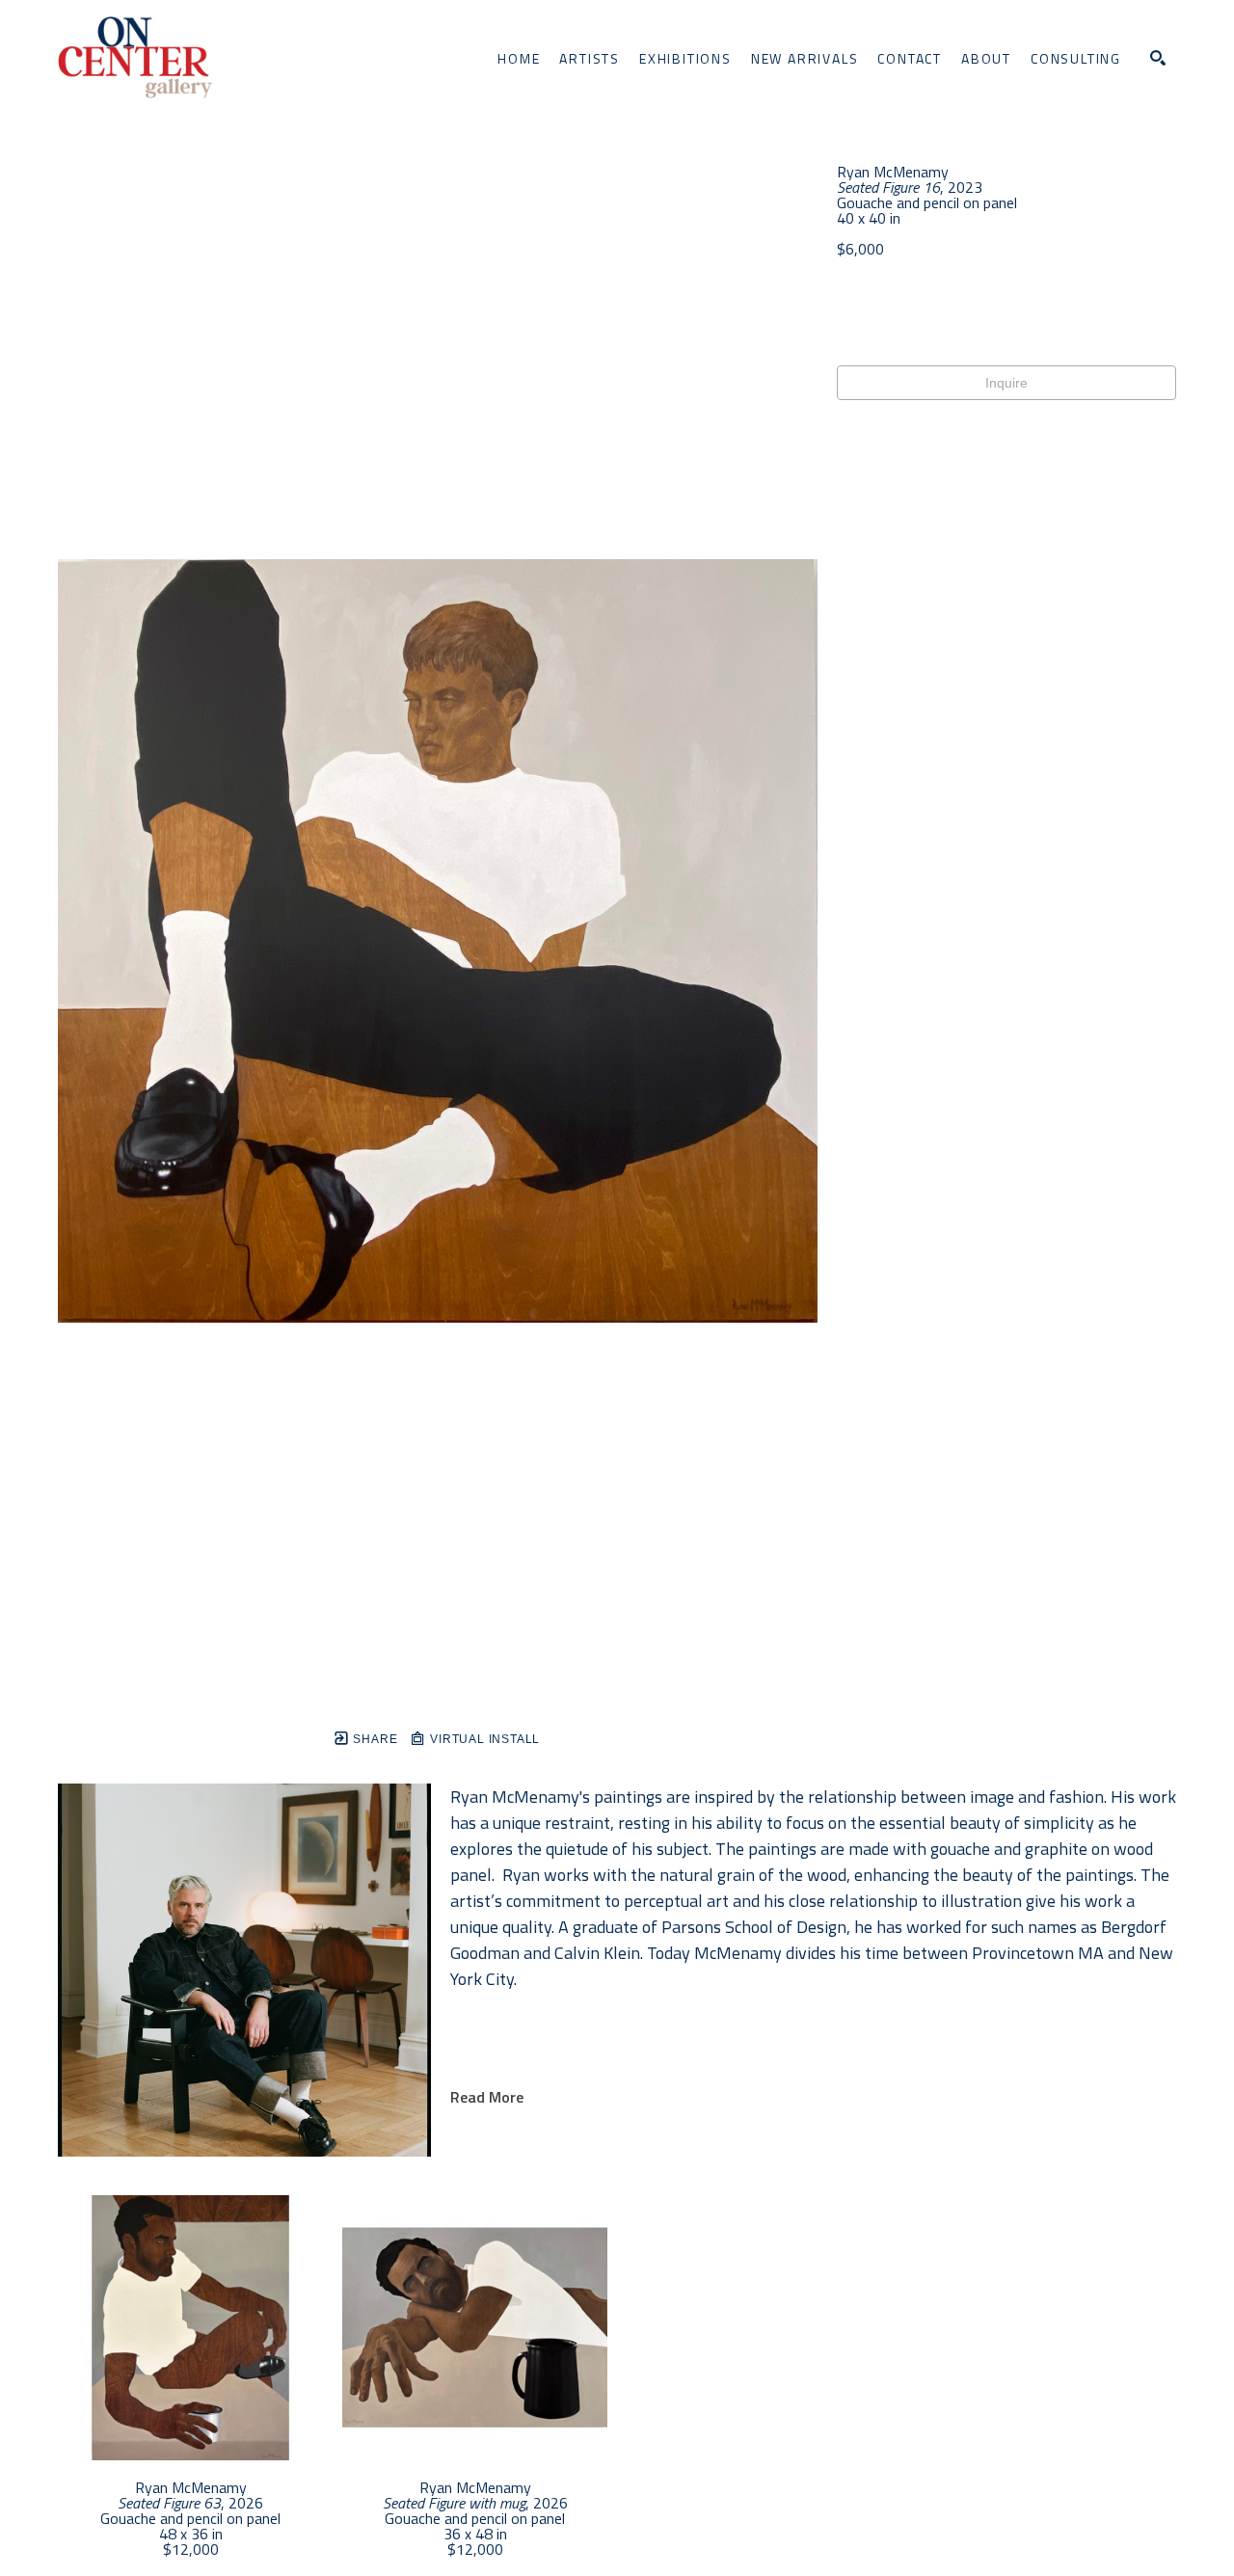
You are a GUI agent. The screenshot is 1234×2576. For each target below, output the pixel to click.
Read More (487, 2097)
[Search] (1158, 58)
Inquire (1006, 383)
